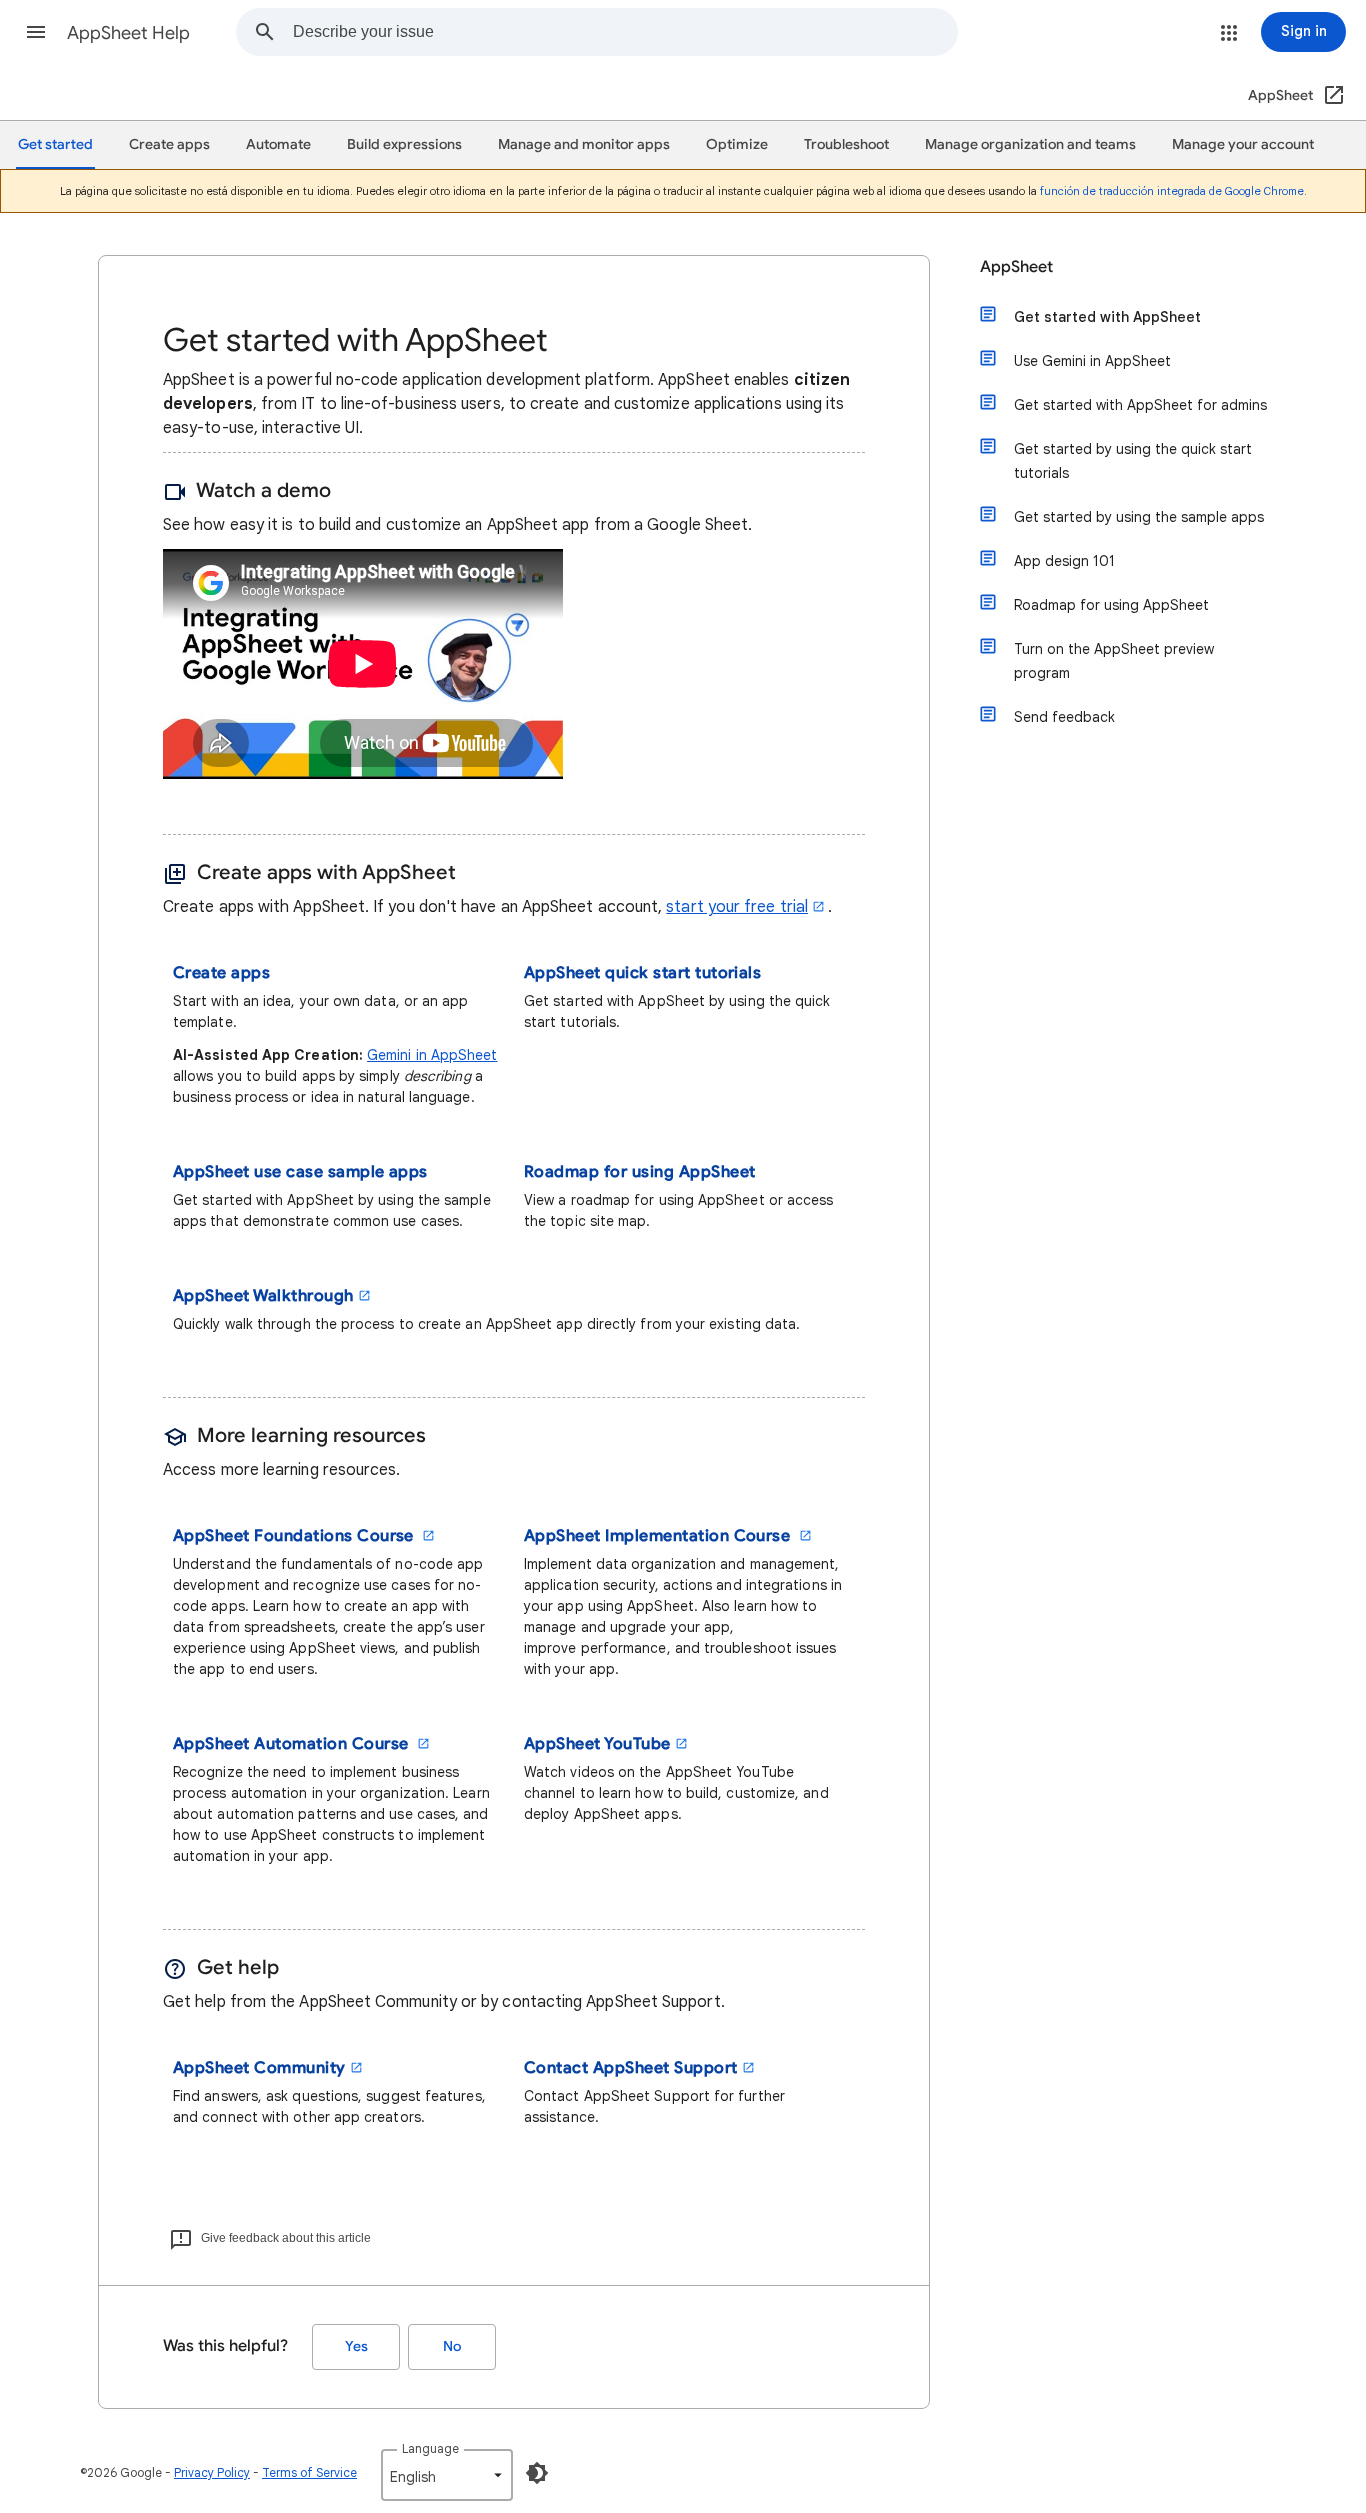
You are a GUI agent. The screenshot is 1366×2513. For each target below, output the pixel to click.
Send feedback (1064, 717)
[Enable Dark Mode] (537, 2473)
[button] (36, 32)
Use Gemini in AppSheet (1092, 361)
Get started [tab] (55, 144)
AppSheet (1016, 267)
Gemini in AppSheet (432, 1055)
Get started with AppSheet (1107, 317)
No (452, 2346)
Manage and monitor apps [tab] (584, 144)
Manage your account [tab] (1243, 144)
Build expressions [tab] (404, 144)
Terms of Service (309, 2472)
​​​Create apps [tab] (169, 144)
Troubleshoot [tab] (846, 144)
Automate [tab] (278, 144)
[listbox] (447, 2475)
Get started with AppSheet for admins (1140, 405)
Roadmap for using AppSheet (1111, 605)
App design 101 (1064, 561)
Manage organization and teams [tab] (1030, 144)
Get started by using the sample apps (1139, 517)
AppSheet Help (128, 33)
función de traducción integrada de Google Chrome (1172, 191)
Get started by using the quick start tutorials (1133, 461)
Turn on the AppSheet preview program (1114, 661)
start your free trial (737, 907)
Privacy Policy (212, 2472)
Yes (356, 2346)
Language (430, 2448)
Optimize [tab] (737, 144)
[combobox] (625, 32)
